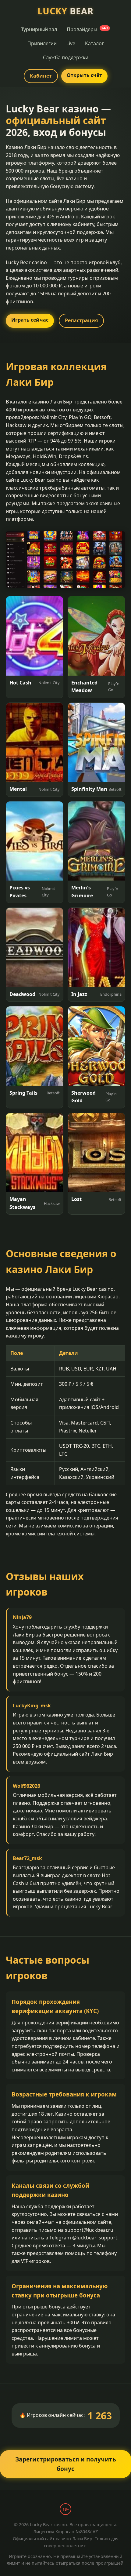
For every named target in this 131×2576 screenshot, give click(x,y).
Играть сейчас (30, 320)
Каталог (94, 43)
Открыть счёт (84, 75)
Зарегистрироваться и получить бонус (66, 2464)
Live (71, 43)
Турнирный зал (39, 29)
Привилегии (42, 43)
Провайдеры (87, 29)
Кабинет (41, 76)
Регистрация (81, 320)
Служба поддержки (66, 57)
